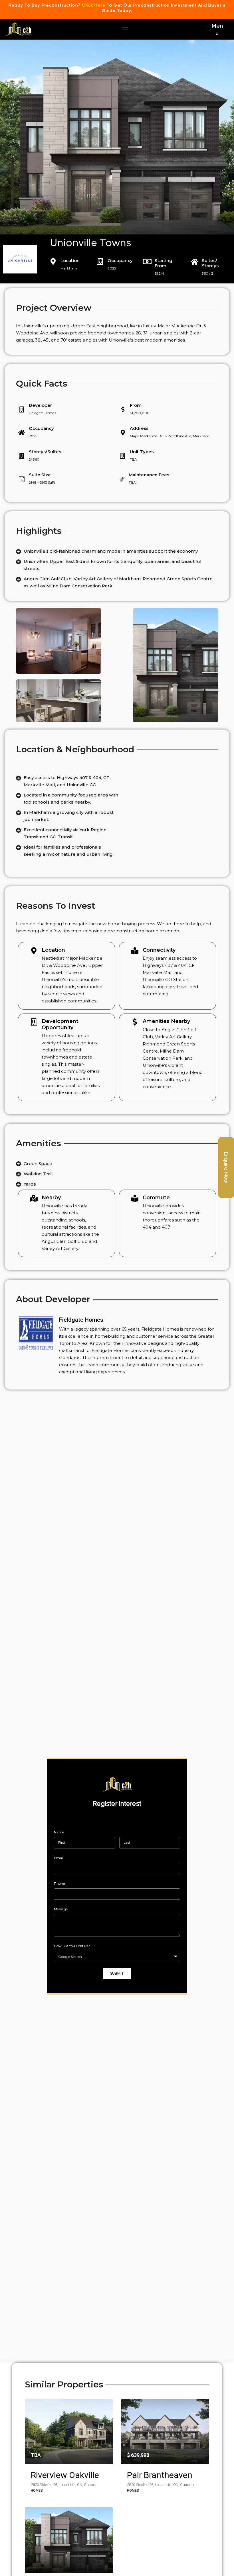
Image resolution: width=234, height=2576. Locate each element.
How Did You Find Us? (72, 1946)
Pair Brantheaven (160, 2475)
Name (59, 1832)
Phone (59, 1883)
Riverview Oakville (65, 2475)
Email (59, 1858)
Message (61, 1909)
